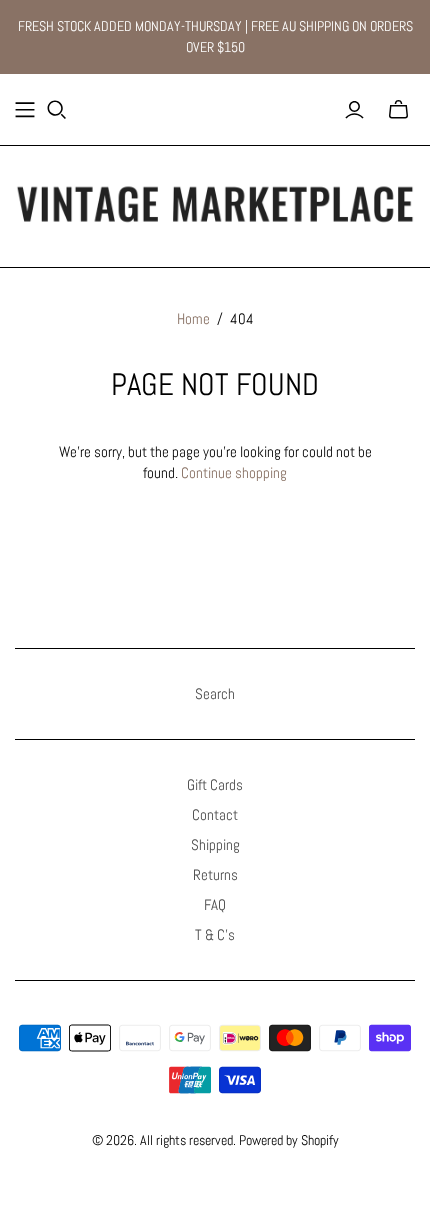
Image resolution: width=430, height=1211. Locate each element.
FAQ (215, 904)
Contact (215, 814)
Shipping (215, 844)
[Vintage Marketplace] (215, 202)
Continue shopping (234, 472)
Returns (215, 874)
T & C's (215, 934)
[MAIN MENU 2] (25, 110)
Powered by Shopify (289, 1140)
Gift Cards (215, 784)
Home (193, 318)
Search (215, 693)
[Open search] (57, 110)
